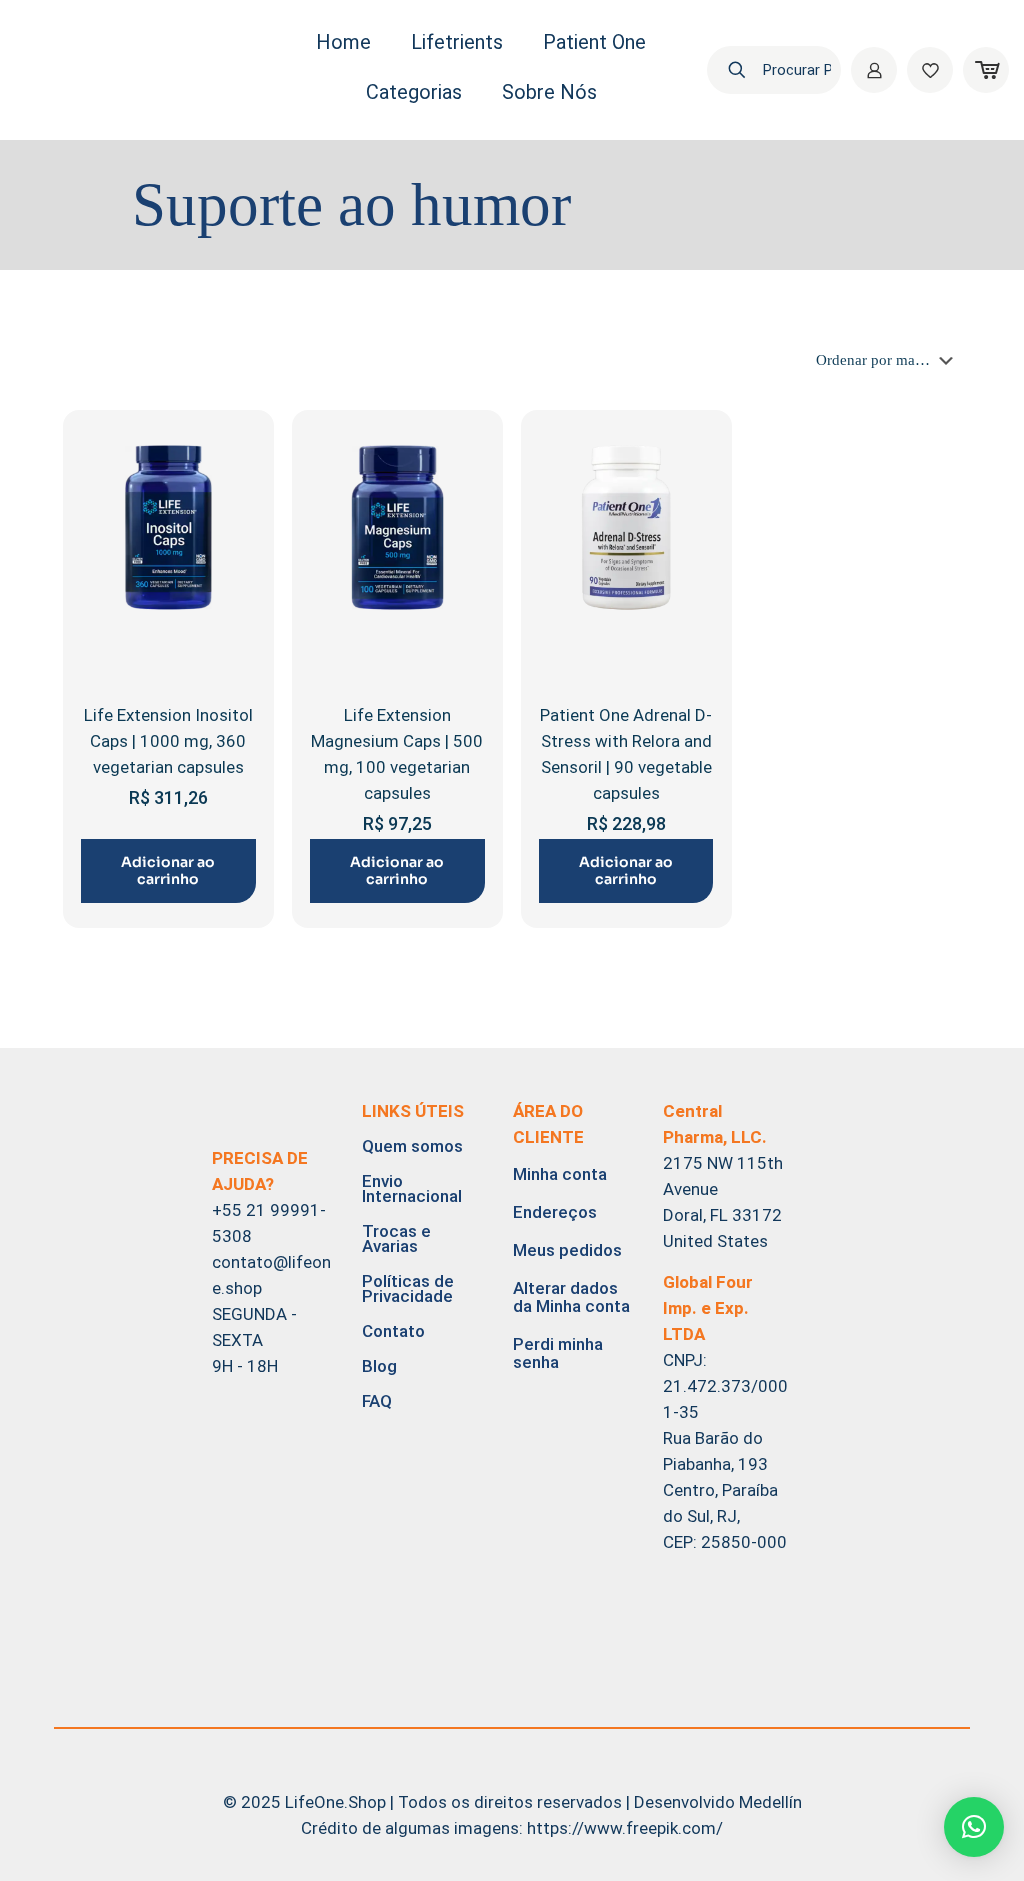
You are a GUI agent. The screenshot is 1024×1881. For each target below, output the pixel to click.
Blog (379, 1366)
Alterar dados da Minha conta (571, 1297)
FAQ (377, 1401)
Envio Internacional (412, 1188)
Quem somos (412, 1146)
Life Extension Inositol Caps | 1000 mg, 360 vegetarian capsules (168, 741)
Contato (393, 1331)
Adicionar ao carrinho (168, 870)
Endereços (555, 1212)
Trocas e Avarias (396, 1238)
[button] (974, 1827)
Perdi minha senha (558, 1353)
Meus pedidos (567, 1250)
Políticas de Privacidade (408, 1288)
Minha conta (560, 1174)
